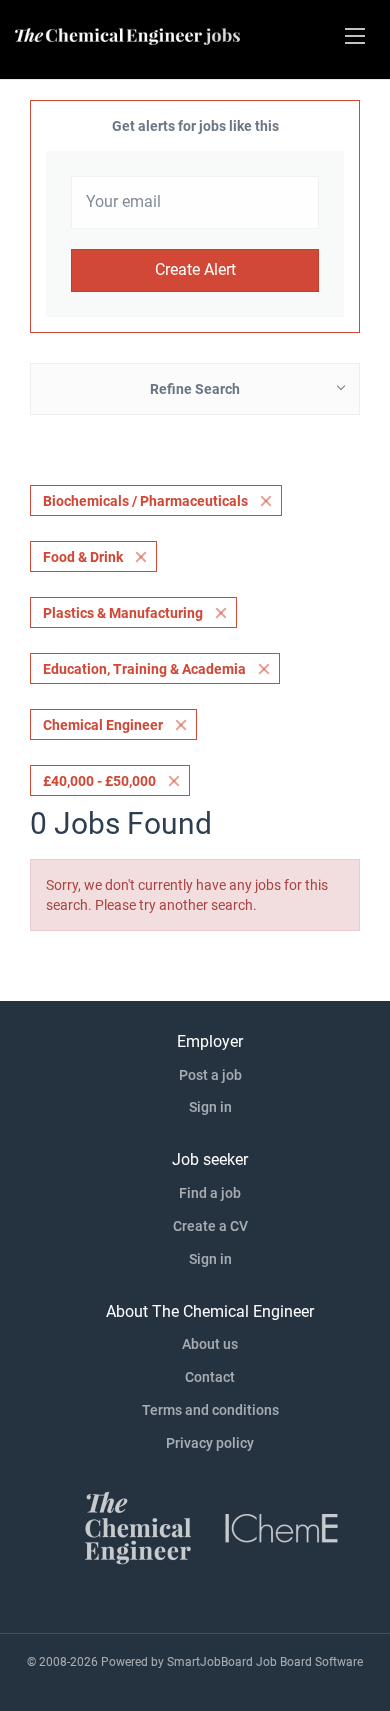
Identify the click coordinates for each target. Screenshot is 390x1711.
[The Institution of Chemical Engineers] (282, 1526)
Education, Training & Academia (144, 669)
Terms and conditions (210, 1410)
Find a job (210, 1193)
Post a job (210, 1075)
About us (210, 1344)
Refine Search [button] (195, 389)
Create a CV (210, 1226)
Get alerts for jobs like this (195, 126)
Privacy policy (210, 1443)
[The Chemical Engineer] (138, 1526)
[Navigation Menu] (355, 36)
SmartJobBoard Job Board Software (265, 1662)
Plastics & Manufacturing (123, 613)
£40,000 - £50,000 (99, 781)
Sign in (210, 1107)
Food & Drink (83, 557)
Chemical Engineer (103, 725)
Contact (210, 1377)
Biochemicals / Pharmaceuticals (145, 501)
